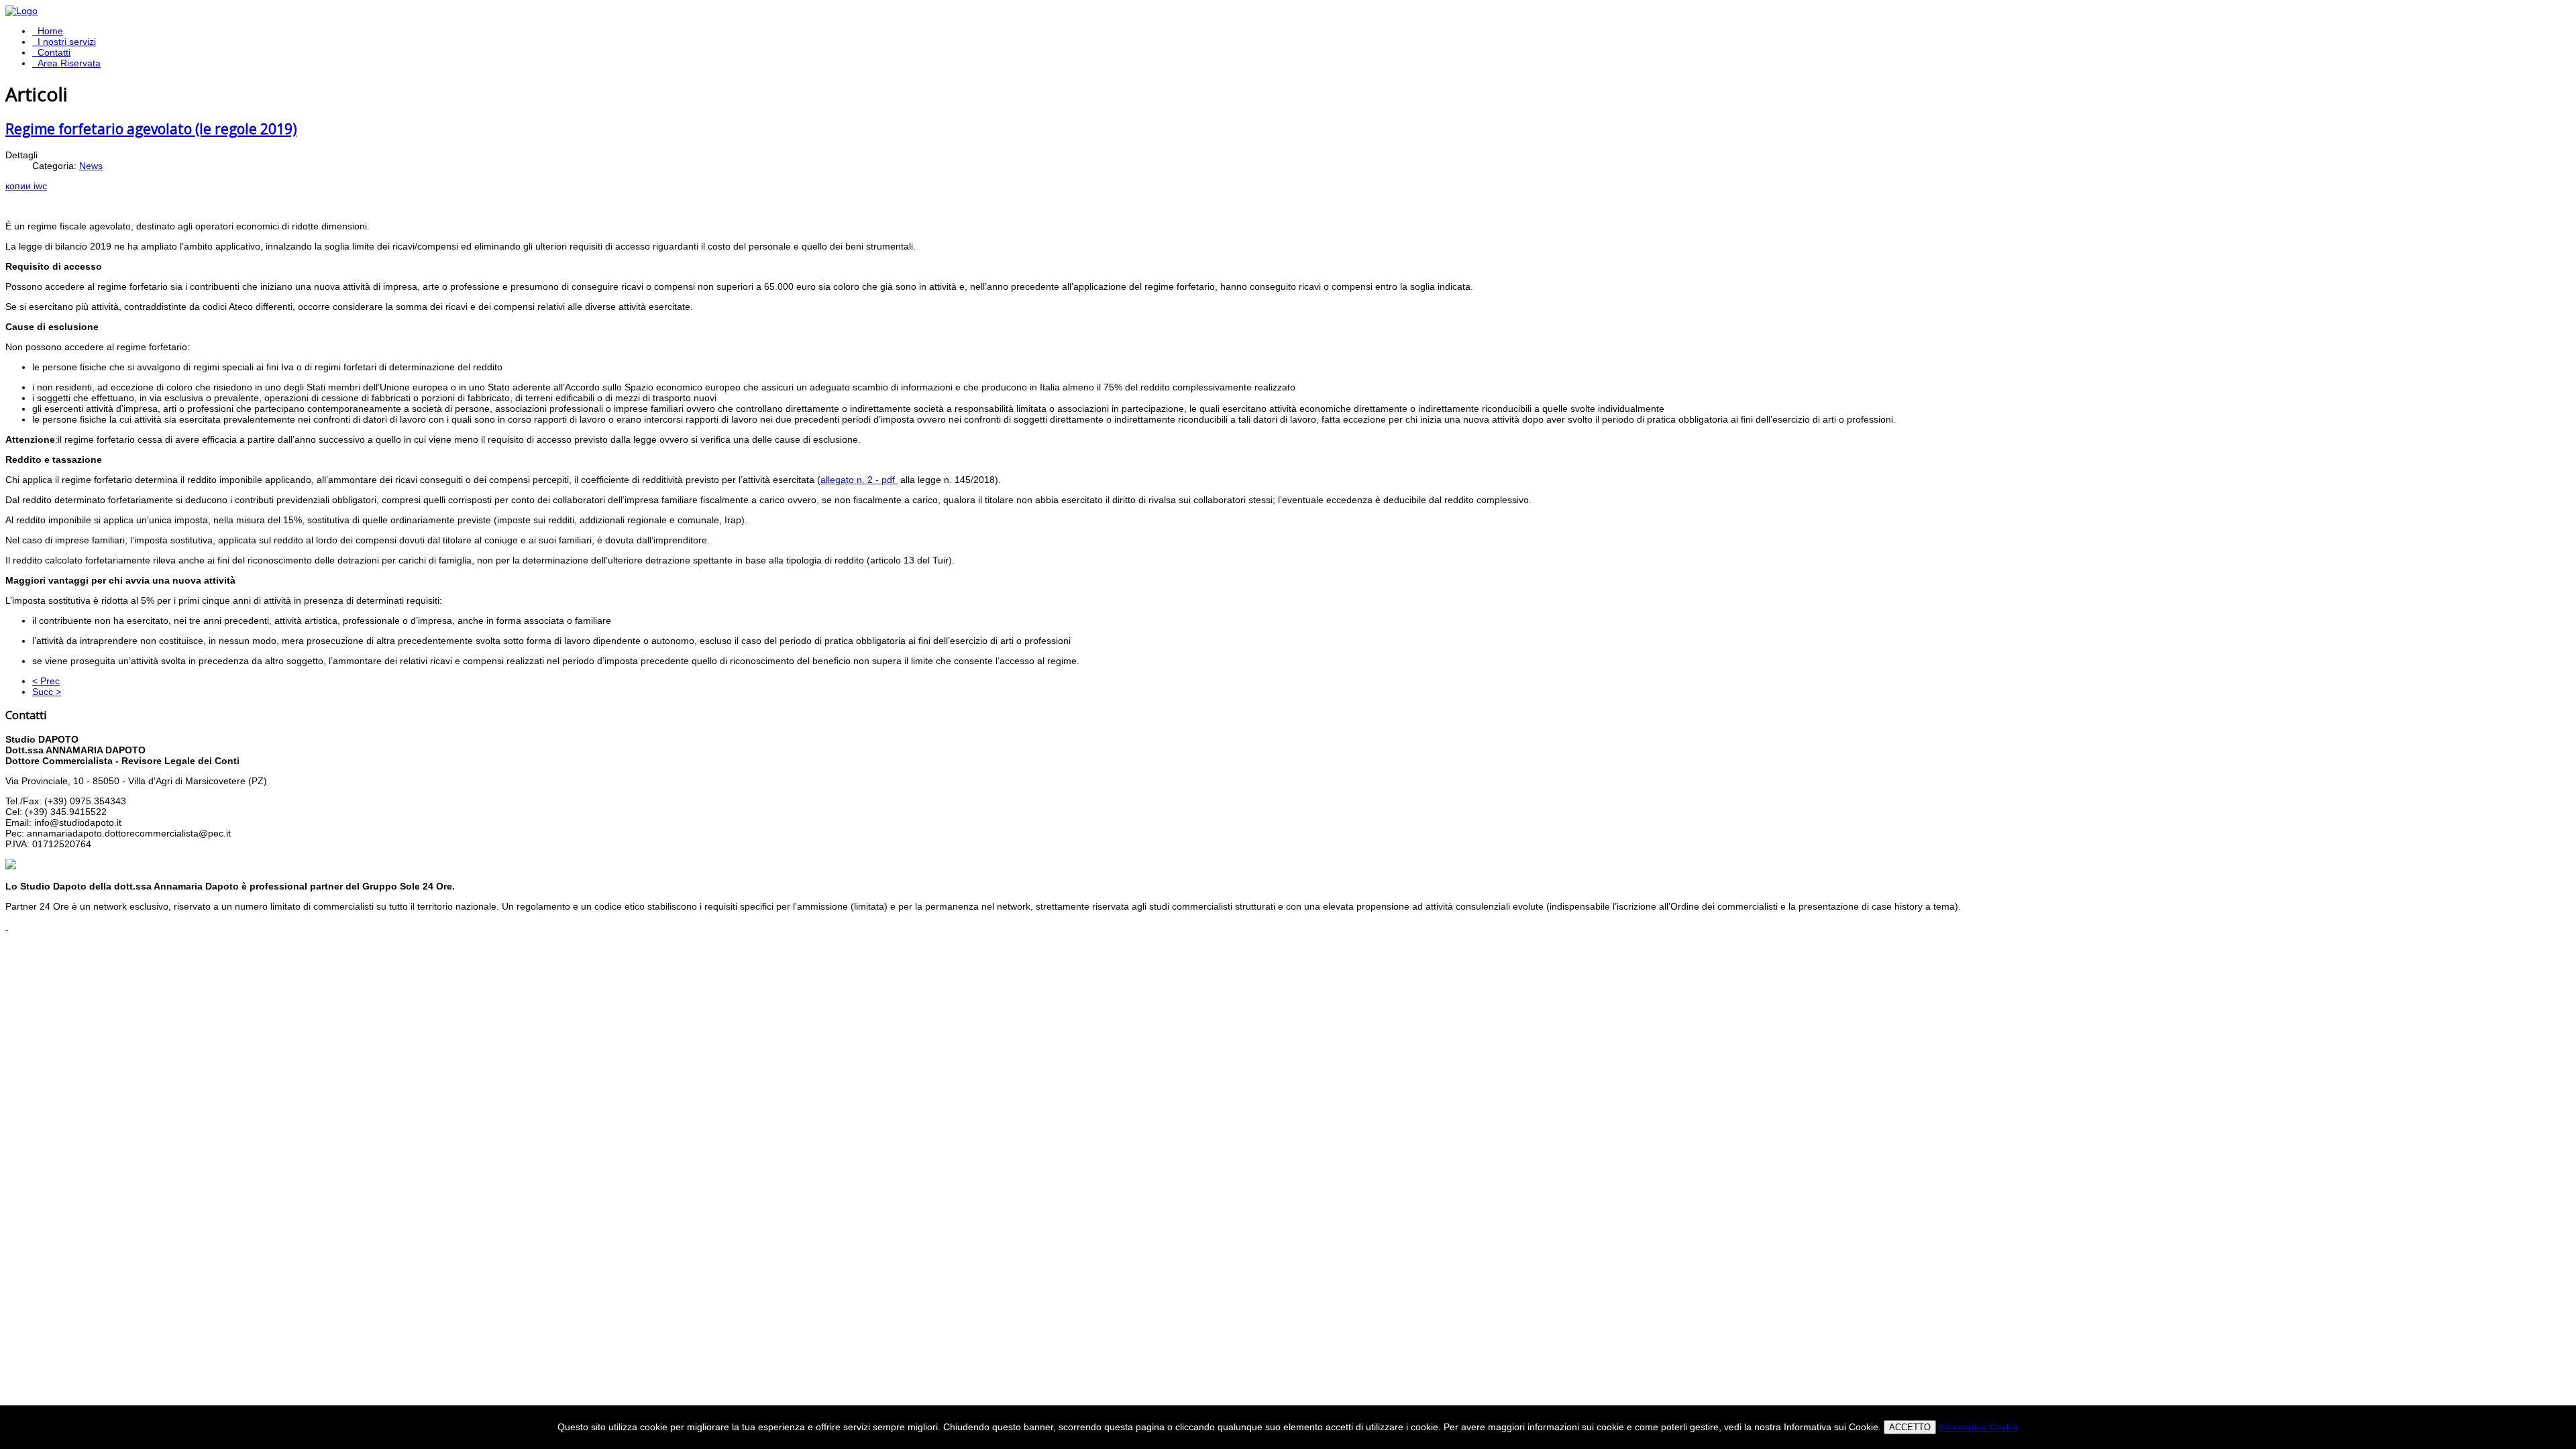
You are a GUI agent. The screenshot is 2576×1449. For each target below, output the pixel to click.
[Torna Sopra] (7, 926)
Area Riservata (69, 63)
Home (50, 31)
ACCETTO (1910, 1427)
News (91, 166)
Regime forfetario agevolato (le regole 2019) (151, 129)
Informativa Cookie (1979, 1427)
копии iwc (26, 186)
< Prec (46, 681)
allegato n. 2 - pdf (858, 480)
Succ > (47, 692)
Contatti (54, 52)
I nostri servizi (67, 42)
